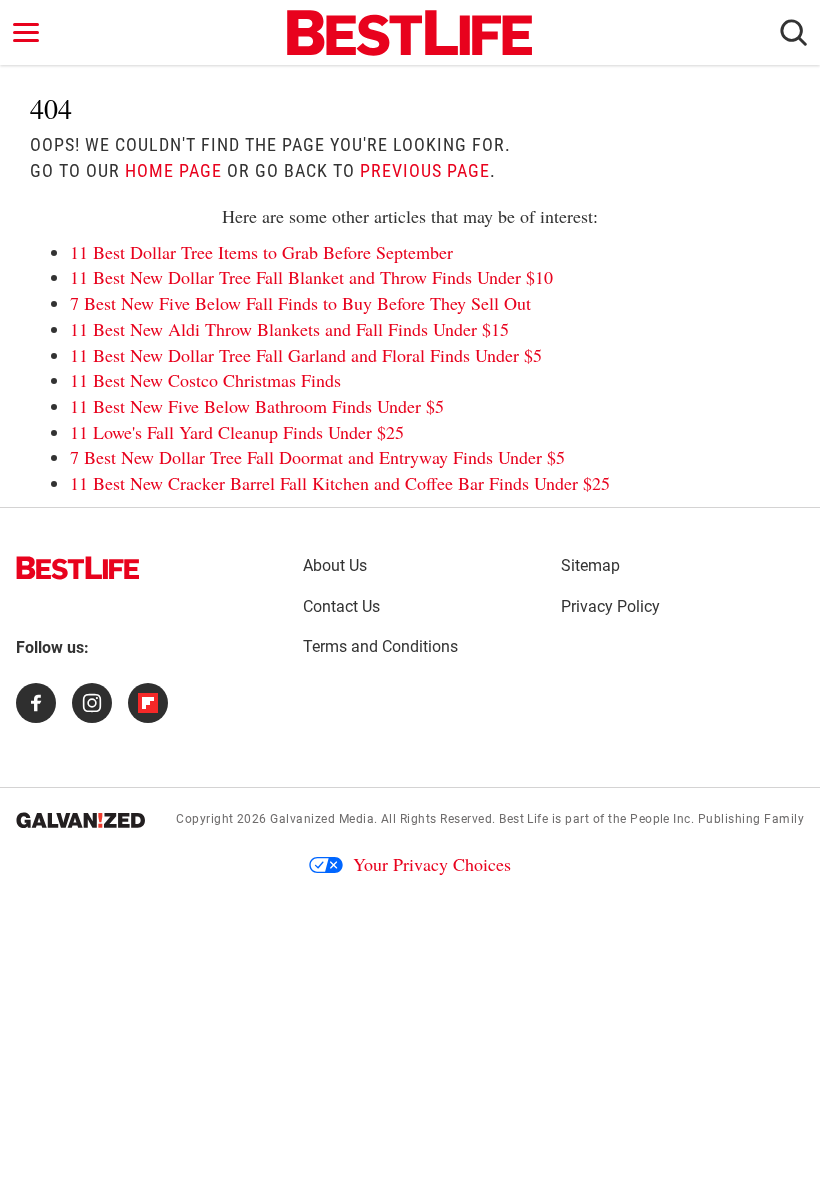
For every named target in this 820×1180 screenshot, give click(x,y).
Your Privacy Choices (432, 864)
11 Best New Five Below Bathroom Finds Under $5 (257, 406)
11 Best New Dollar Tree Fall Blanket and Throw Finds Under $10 (311, 277)
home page (173, 170)
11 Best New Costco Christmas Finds (205, 380)
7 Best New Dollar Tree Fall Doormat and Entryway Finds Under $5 (317, 457)
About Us (335, 565)
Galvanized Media (322, 819)
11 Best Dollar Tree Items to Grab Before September (261, 252)
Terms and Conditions (380, 646)
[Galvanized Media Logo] (80, 820)
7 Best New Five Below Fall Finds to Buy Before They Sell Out (300, 303)
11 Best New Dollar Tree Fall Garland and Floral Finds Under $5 (306, 355)
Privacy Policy (610, 606)
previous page (425, 170)
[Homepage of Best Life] (78, 568)
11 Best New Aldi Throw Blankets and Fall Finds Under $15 (289, 329)
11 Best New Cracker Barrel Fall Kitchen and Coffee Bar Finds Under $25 (340, 483)
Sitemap (590, 565)
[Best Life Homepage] (409, 33)
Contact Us (341, 606)
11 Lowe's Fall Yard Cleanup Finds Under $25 (237, 432)
